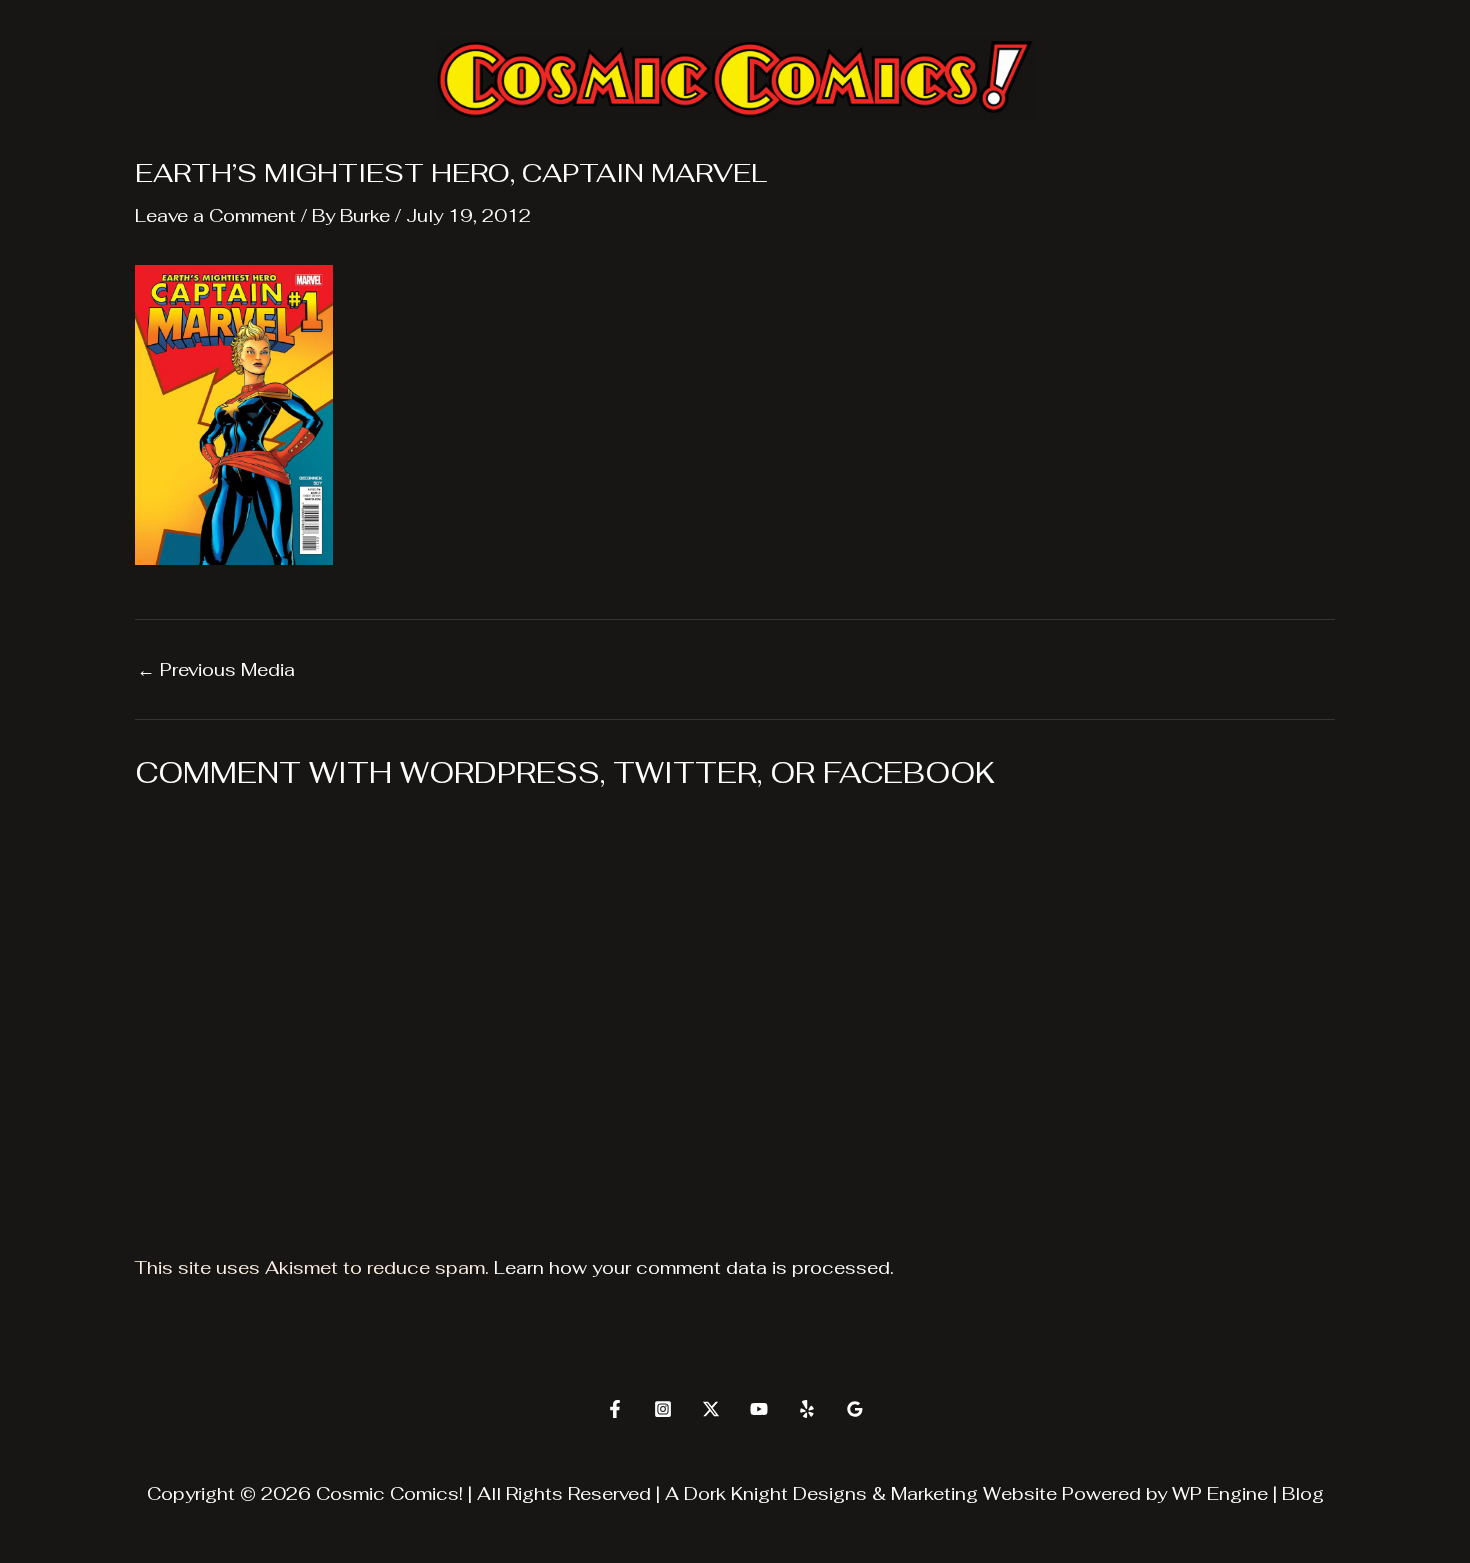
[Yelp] (807, 1409)
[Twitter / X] (711, 1409)
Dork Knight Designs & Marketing (831, 1493)
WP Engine (1220, 1493)
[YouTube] (759, 1409)
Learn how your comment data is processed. (694, 1267)
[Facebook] (615, 1409)
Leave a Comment (215, 215)
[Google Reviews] (855, 1409)
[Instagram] (663, 1409)
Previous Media (216, 670)
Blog (1303, 1493)
